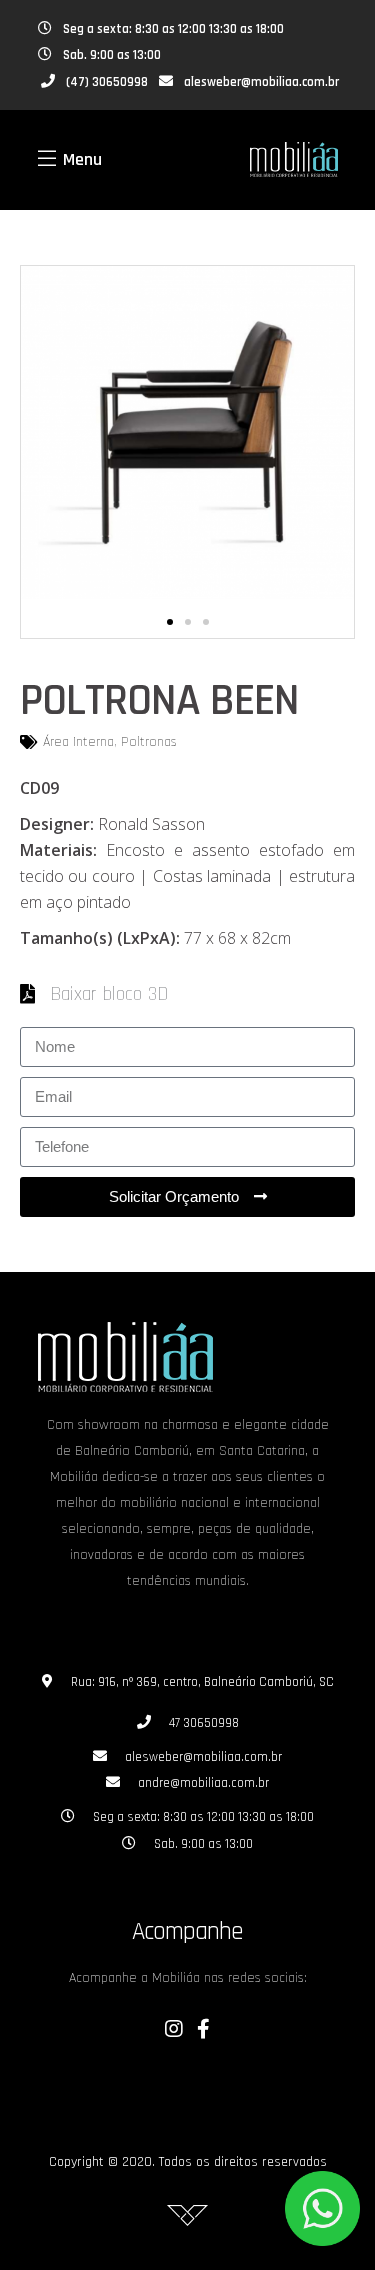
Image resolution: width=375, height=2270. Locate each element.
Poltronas (149, 742)
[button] (170, 622)
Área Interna (78, 742)
